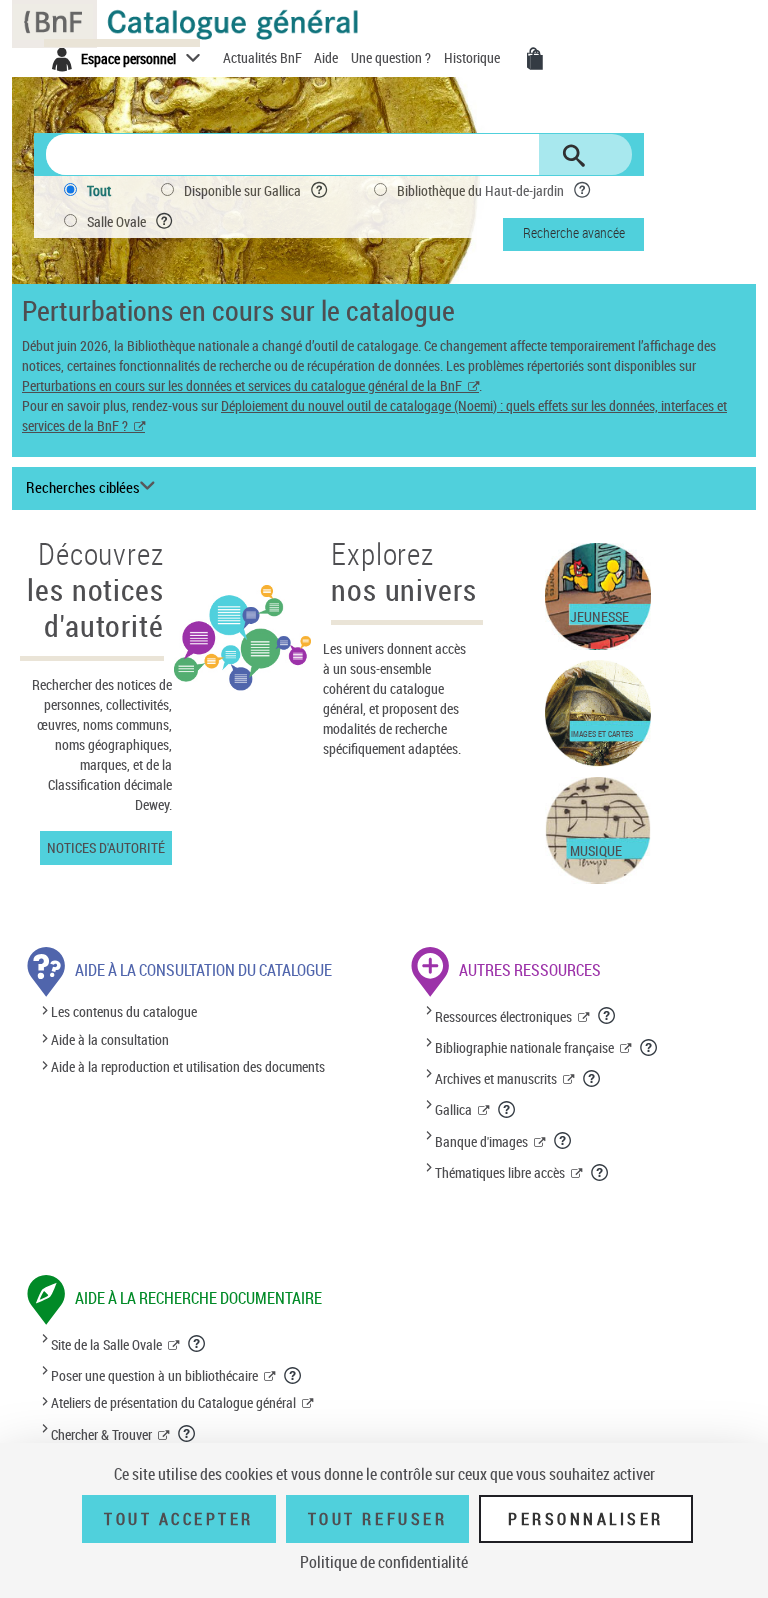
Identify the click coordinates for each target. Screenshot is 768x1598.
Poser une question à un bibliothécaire (154, 1375)
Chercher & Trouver (101, 1434)
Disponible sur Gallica (242, 190)
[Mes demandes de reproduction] (535, 59)
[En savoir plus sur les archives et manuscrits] (592, 1078)
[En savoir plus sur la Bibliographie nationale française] (649, 1047)
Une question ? (392, 57)
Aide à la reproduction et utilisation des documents (188, 1066)
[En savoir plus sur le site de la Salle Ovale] (197, 1343)
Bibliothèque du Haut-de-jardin (480, 190)
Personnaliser (586, 1519)
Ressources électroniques (503, 1016)
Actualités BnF (264, 57)
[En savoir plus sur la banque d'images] (563, 1140)
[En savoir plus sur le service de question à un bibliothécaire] (293, 1375)
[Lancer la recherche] (574, 156)
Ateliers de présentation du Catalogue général (173, 1402)
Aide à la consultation (110, 1039)
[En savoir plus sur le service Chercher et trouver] (187, 1433)
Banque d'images (481, 1141)
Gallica (453, 1109)
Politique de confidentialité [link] (384, 1562)
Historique (473, 57)
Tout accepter (179, 1519)
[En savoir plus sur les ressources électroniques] (607, 1015)
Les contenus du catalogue (124, 1012)
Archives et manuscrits (496, 1078)
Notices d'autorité (106, 847)
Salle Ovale (116, 221)
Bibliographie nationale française (524, 1047)
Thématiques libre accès (500, 1172)
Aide (327, 57)
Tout (99, 190)
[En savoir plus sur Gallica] (507, 1109)
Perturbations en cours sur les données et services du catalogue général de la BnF (242, 385)
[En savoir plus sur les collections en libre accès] (600, 1172)
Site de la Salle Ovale (106, 1344)
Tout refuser (377, 1519)
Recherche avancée (574, 232)
